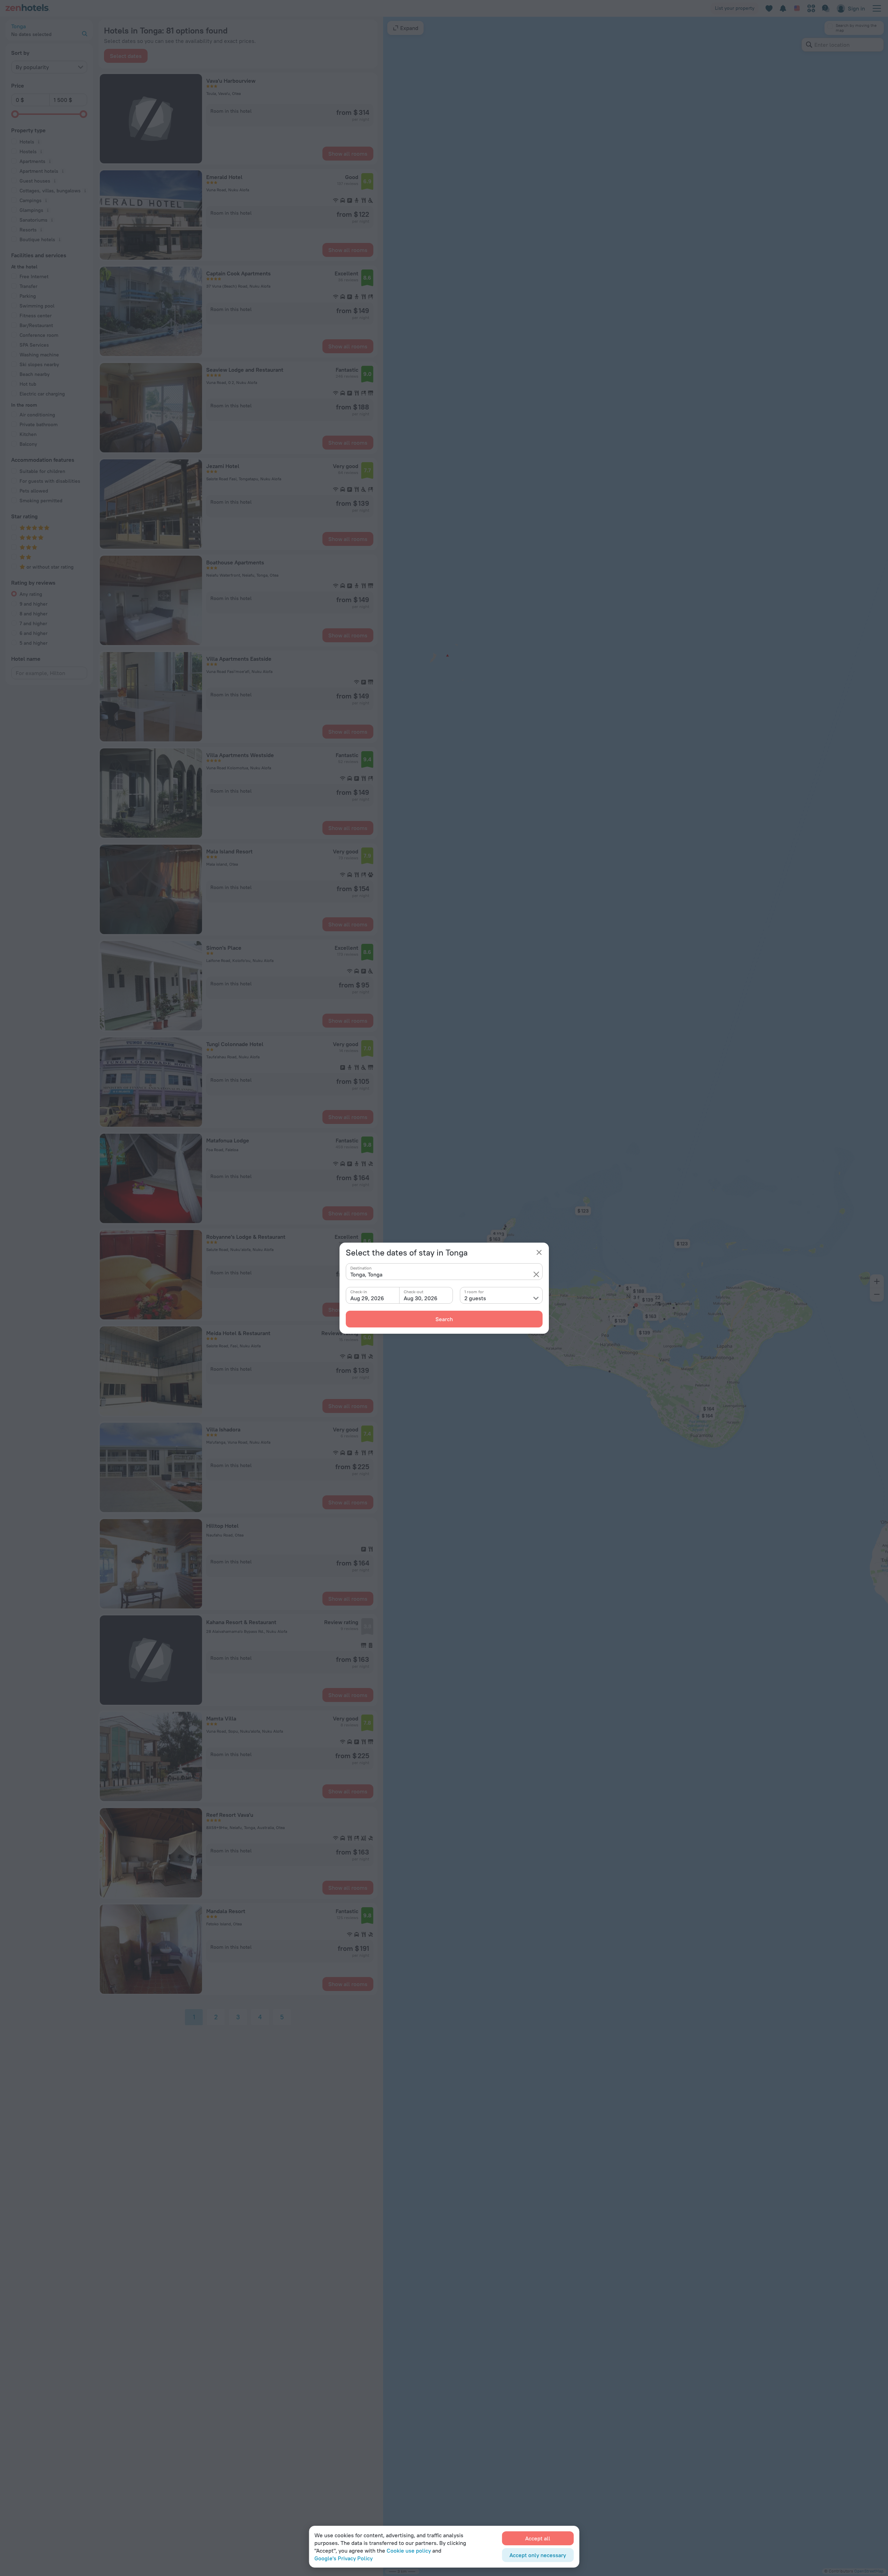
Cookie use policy (409, 2551)
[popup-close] (539, 1252)
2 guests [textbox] (475, 1298)
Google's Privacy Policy (344, 2558)
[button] (536, 1274)
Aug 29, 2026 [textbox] (367, 1298)
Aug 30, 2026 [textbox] (421, 1298)
